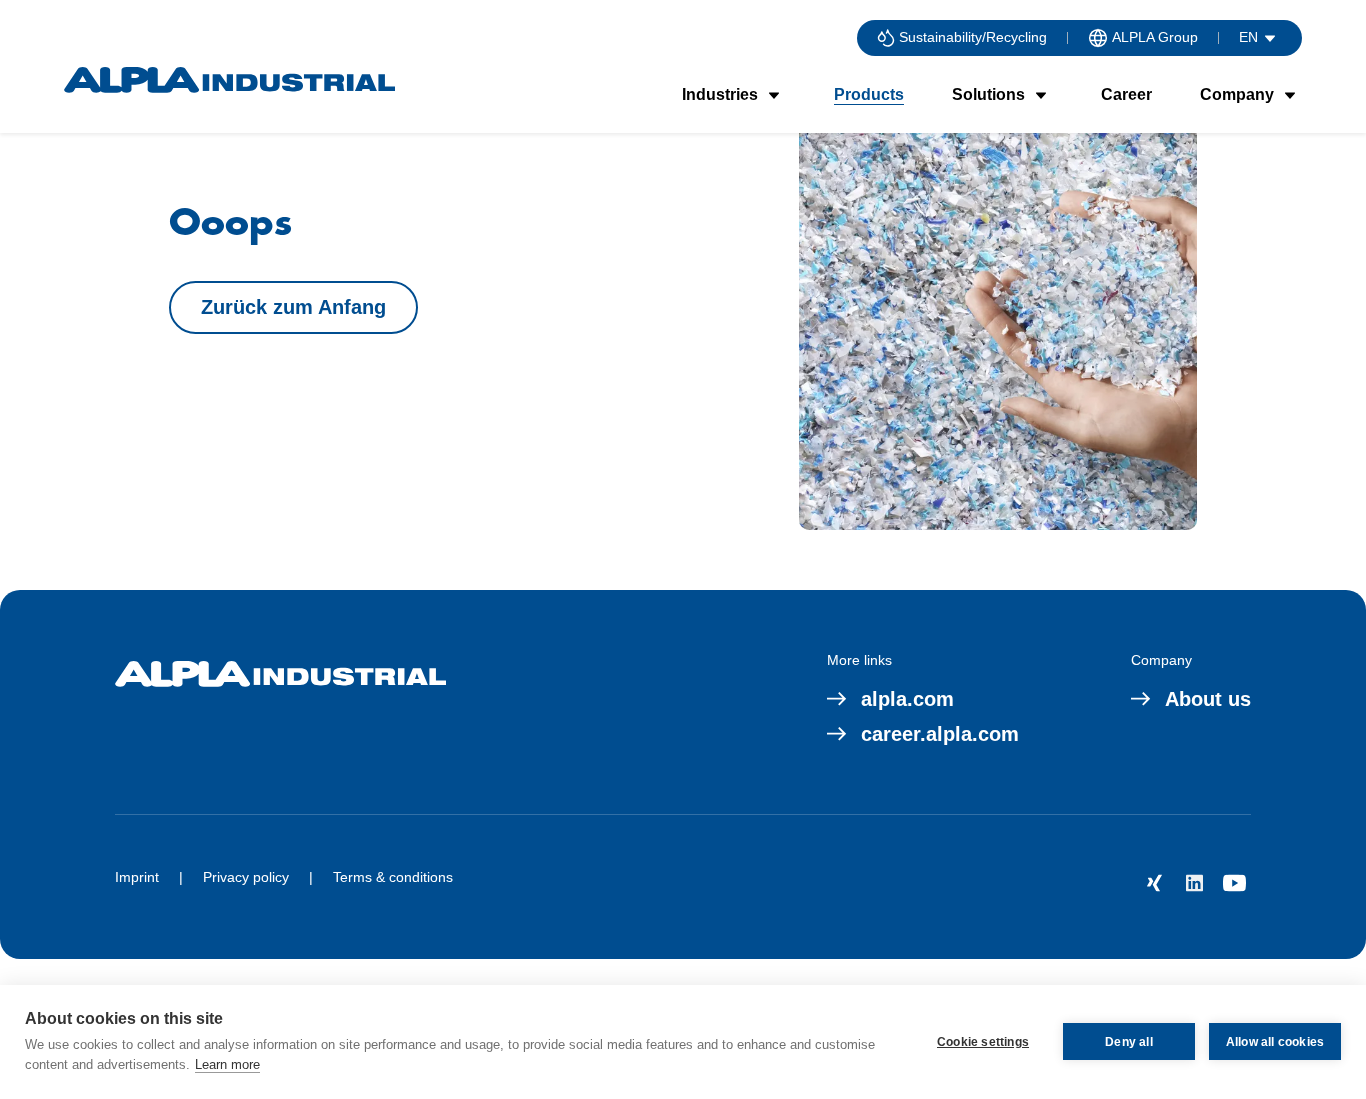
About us (1208, 699)
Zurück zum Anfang (293, 307)
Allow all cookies (1275, 1042)
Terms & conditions (393, 877)
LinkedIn (1195, 883)
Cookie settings (983, 1042)
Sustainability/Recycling (973, 37)
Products (869, 94)
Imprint (137, 877)
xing (1155, 883)
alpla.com (907, 699)
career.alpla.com (940, 734)
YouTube (1235, 883)
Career (1126, 94)
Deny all (1129, 1042)
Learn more (227, 1064)
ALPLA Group (1155, 37)
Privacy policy (246, 877)
